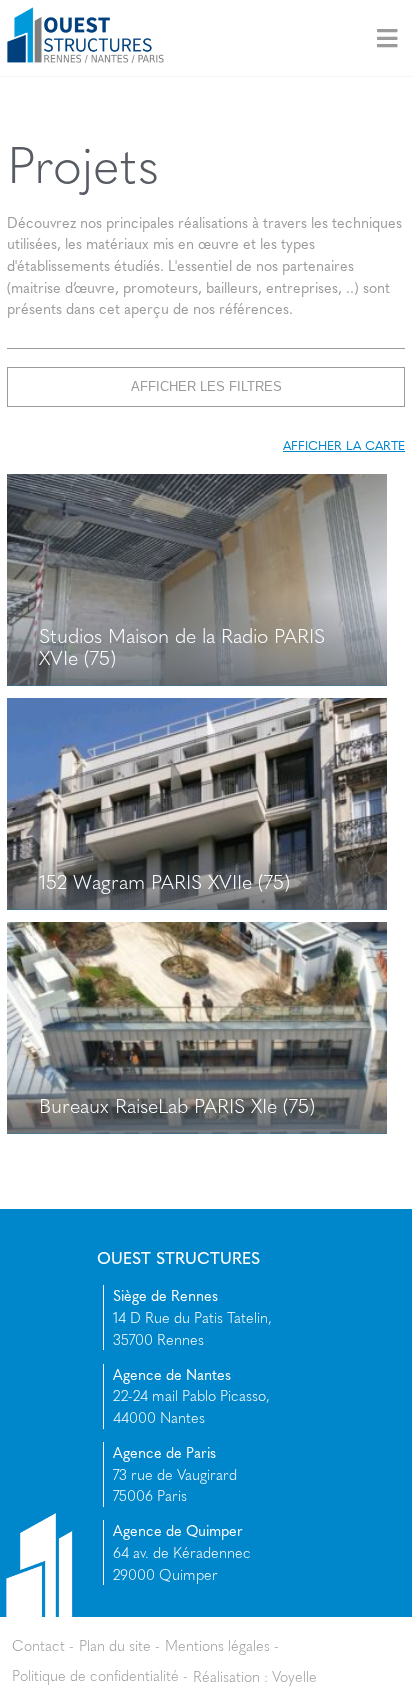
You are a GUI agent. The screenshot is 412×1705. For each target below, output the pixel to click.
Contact (38, 1645)
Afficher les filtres (206, 386)
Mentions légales (217, 1645)
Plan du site (115, 1645)
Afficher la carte (344, 445)
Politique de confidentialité (95, 1675)
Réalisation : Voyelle (255, 1675)
